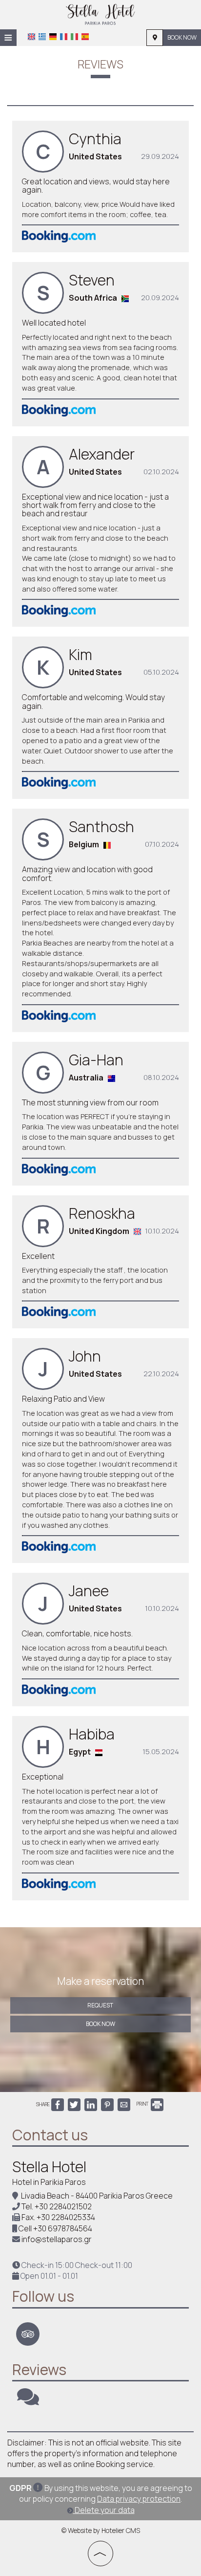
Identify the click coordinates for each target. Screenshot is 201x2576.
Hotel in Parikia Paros (49, 2182)
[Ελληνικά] (42, 37)
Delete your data (104, 2510)
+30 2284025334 (66, 2217)
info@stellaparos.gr (57, 2239)
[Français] (64, 37)
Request (100, 2005)
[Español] (85, 37)
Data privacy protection (139, 2499)
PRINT (143, 2104)
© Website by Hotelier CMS (101, 2531)
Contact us (50, 2135)
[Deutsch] (53, 37)
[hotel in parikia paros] (100, 14)
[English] (31, 37)
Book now (182, 37)
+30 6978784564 (63, 2228)
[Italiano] (74, 37)
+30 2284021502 (63, 2206)
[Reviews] (28, 2401)
